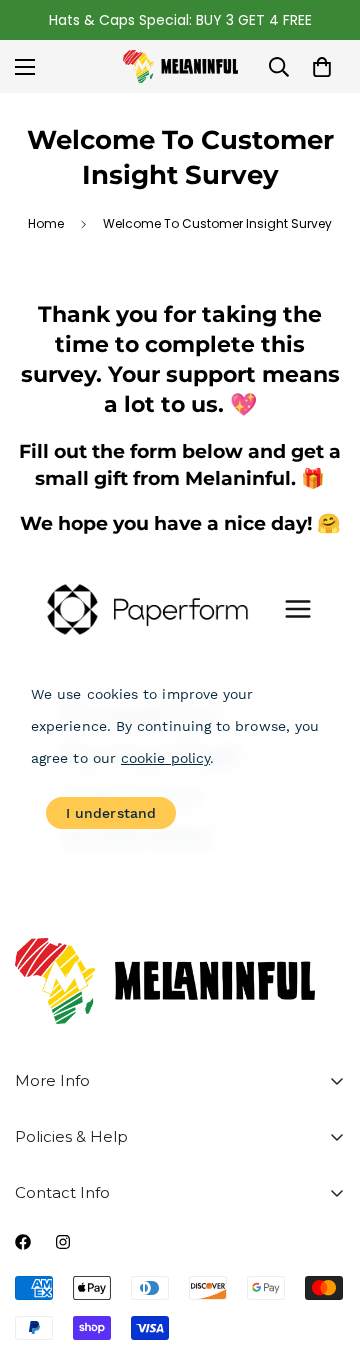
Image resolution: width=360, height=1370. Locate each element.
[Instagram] (63, 1242)
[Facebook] (23, 1242)
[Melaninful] (180, 66)
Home (46, 223)
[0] (322, 67)
